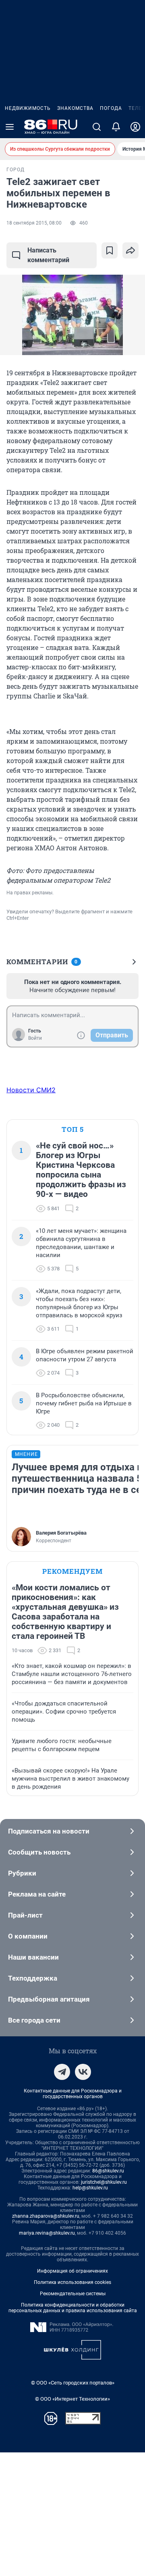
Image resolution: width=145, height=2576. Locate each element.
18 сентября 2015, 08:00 (34, 223)
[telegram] (62, 2072)
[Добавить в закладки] (110, 250)
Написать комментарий (48, 255)
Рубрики (22, 1873)
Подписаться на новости (49, 1831)
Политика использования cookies (72, 2282)
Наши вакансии (33, 1957)
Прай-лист (25, 1915)
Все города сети (34, 2020)
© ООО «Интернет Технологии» (72, 2399)
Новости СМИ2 (31, 1090)
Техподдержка (33, 1978)
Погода (111, 108)
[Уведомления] (116, 127)
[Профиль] (135, 127)
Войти (35, 1038)
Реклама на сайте (37, 1894)
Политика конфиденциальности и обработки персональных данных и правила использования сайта (73, 2308)
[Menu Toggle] (10, 127)
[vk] (83, 2072)
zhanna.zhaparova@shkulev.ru (46, 2216)
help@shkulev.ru (90, 2188)
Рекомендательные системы (73, 2294)
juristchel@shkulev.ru (104, 2182)
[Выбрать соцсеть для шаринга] (130, 250)
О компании (28, 1936)
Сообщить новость (39, 1852)
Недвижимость (28, 108)
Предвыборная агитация (49, 1999)
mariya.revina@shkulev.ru (47, 2233)
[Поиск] (97, 127)
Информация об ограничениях (72, 2271)
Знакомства (75, 108)
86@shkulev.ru (108, 2171)
